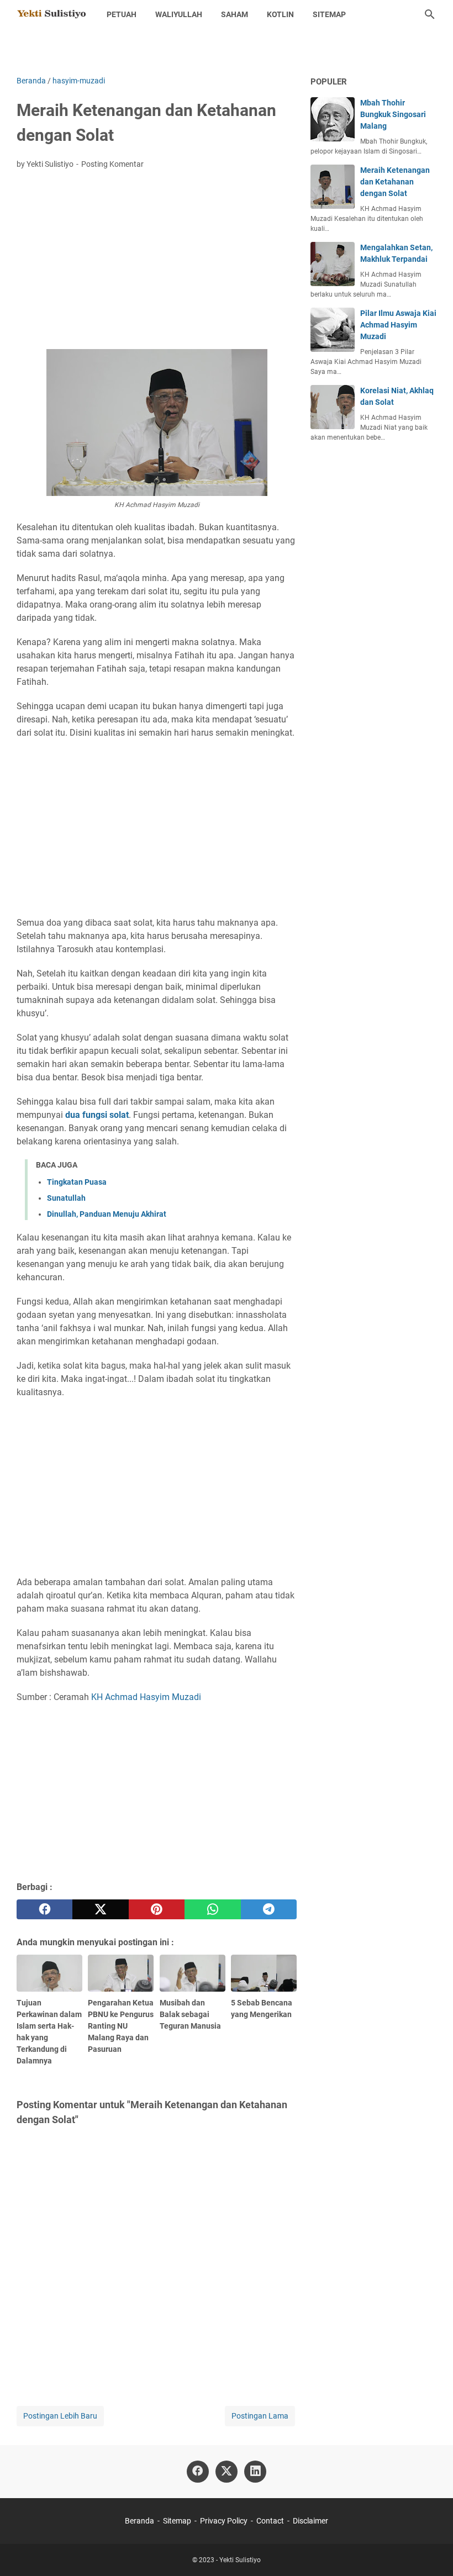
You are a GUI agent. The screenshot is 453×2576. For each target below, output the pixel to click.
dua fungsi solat (97, 1115)
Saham (235, 14)
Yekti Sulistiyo (240, 2560)
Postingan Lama (260, 2416)
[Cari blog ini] (430, 14)
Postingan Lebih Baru (60, 2416)
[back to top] (431, 2551)
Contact (270, 2521)
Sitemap (329, 14)
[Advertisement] (157, 261)
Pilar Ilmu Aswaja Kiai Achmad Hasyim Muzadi (398, 325)
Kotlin (280, 14)
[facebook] (44, 1909)
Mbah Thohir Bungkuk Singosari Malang (393, 114)
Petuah (122, 14)
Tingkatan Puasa (77, 1182)
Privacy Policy (224, 2521)
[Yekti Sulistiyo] (51, 14)
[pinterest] (157, 1909)
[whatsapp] (212, 1909)
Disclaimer (310, 2521)
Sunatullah (66, 1198)
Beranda (139, 2521)
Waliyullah (179, 14)
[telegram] (269, 1909)
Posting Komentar (112, 164)
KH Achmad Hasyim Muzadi (146, 1697)
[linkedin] (255, 2472)
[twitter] (100, 1909)
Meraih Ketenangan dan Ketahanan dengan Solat (395, 182)
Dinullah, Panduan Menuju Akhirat (107, 1214)
